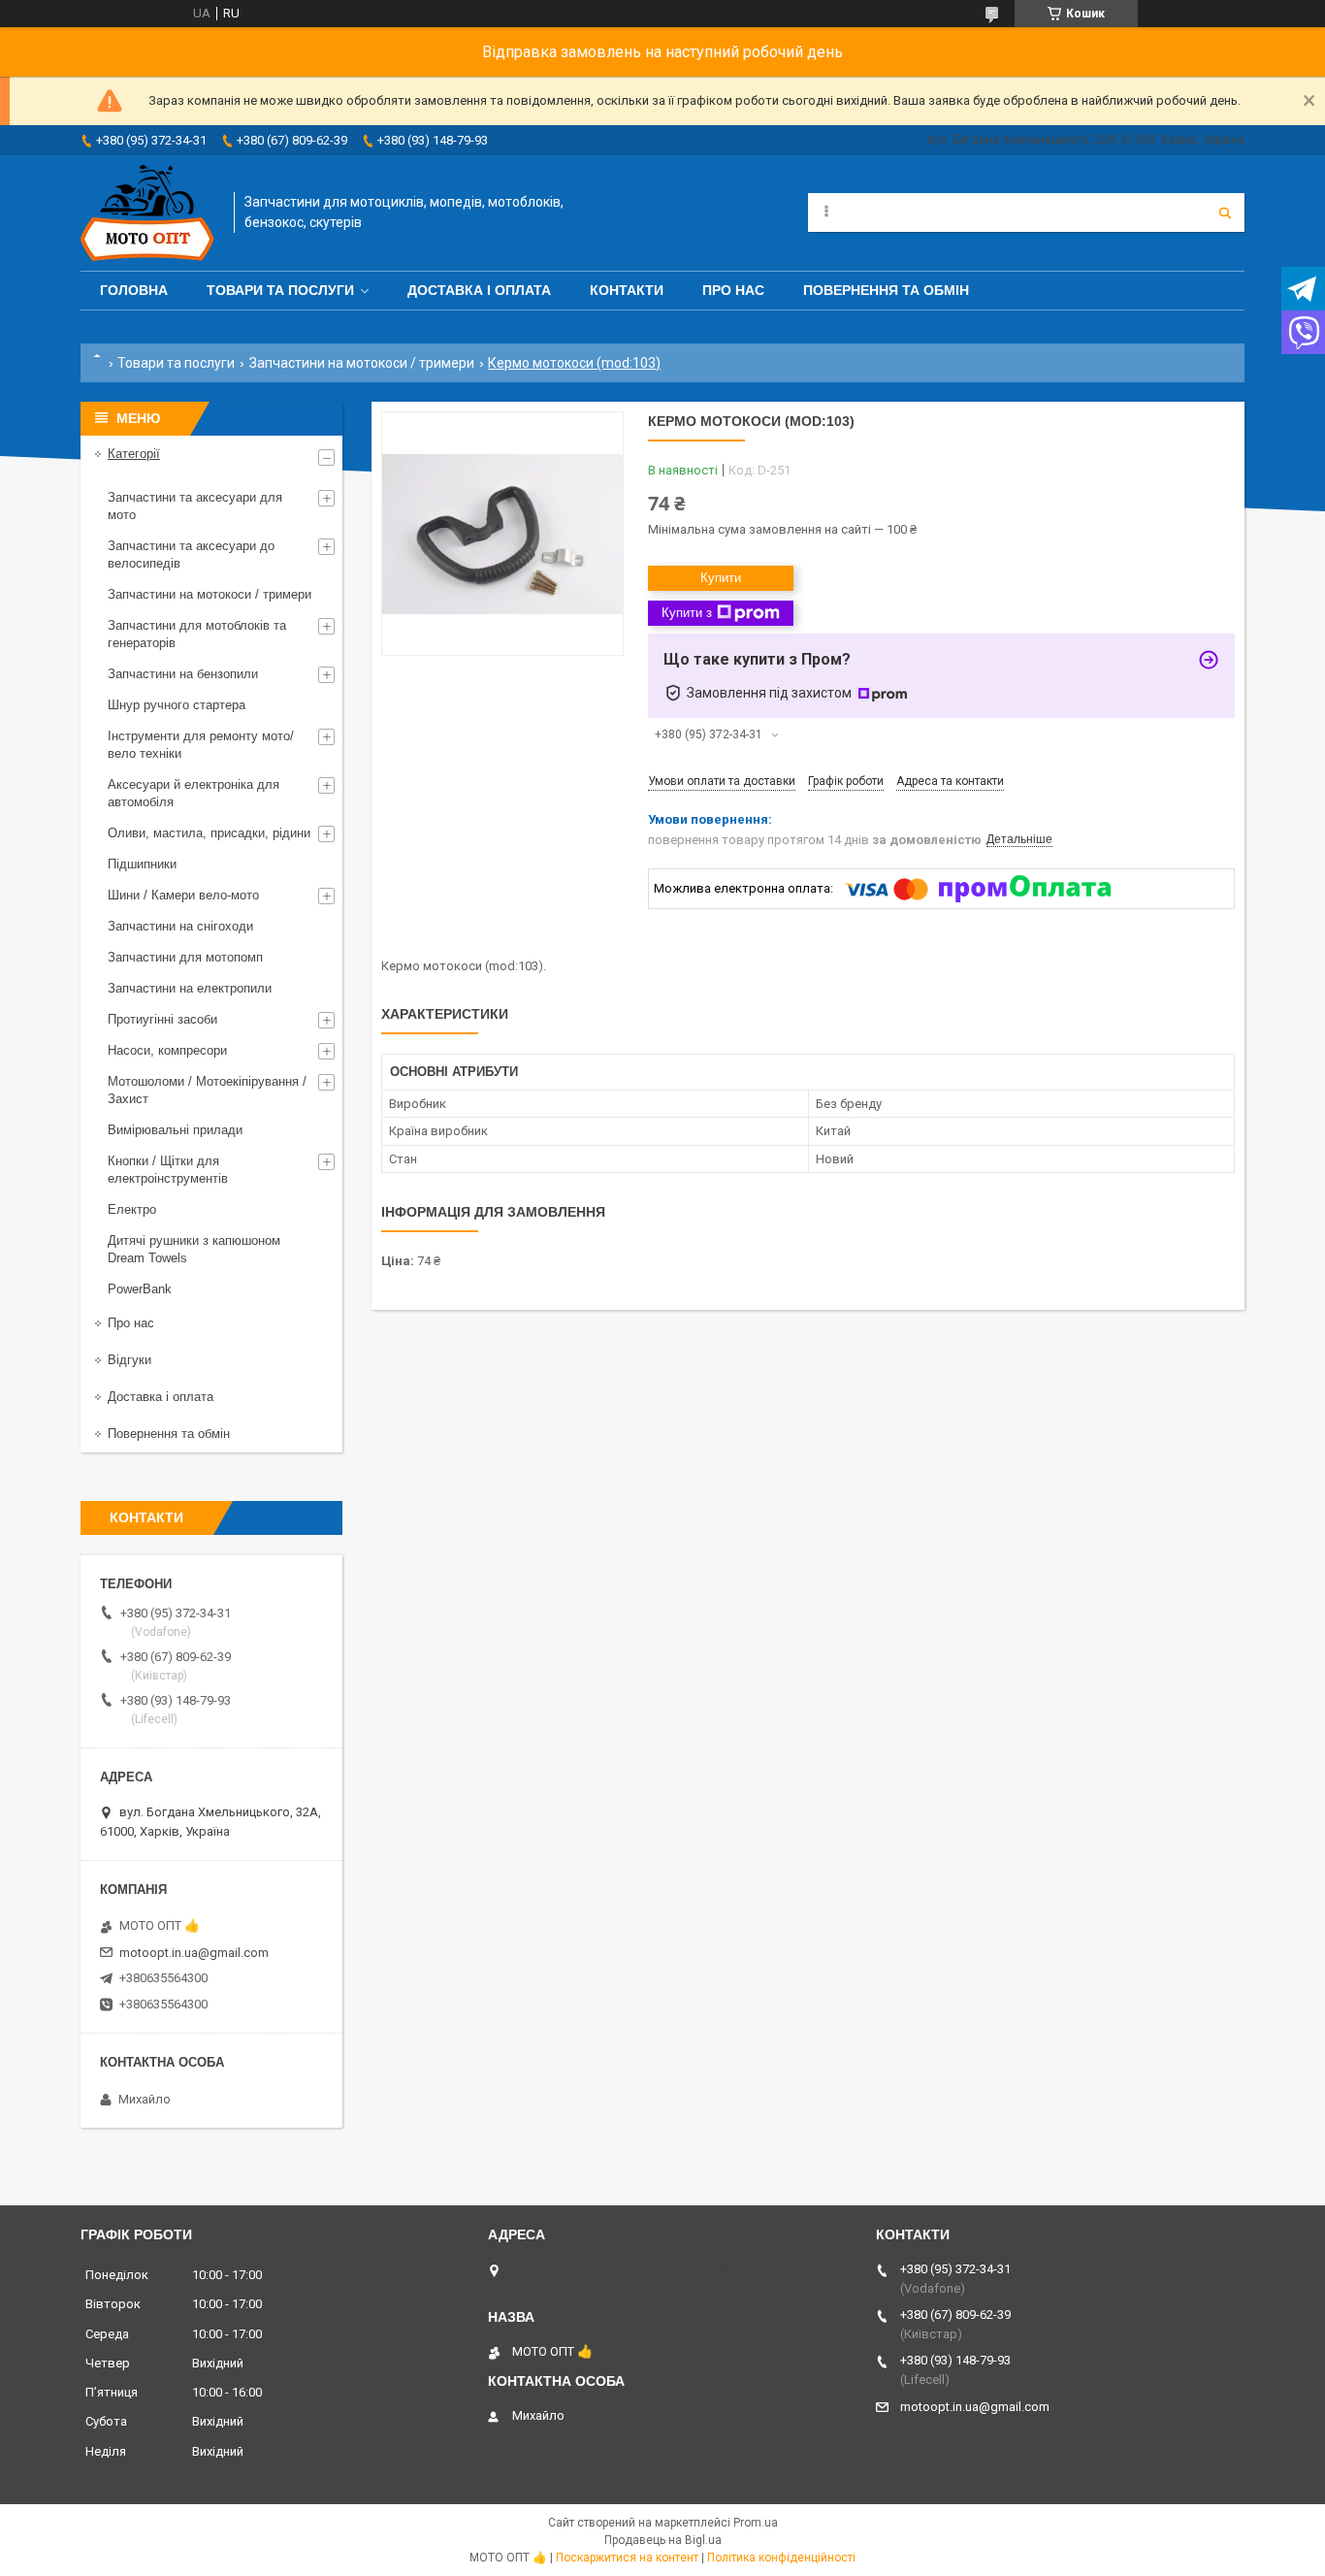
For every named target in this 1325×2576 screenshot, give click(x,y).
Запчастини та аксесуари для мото (195, 506)
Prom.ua (756, 2523)
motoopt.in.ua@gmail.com (194, 1953)
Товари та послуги (280, 290)
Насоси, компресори (167, 1050)
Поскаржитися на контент (627, 2558)
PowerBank (140, 1289)
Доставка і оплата (479, 290)
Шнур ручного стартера (177, 705)
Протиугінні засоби (162, 1019)
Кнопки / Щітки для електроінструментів (168, 1170)
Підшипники (142, 864)
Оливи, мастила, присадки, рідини (209, 833)
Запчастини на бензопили (183, 674)
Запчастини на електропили (190, 988)
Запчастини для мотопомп (185, 957)
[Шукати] (1225, 212)
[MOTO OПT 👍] (147, 213)
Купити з (687, 613)
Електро (132, 1209)
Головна (134, 290)
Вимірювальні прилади (175, 1130)
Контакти (627, 290)
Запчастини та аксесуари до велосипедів (191, 554)
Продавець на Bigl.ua (663, 2540)
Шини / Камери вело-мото (183, 895)
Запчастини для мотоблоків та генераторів (197, 634)
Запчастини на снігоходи (180, 926)
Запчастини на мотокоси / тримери (362, 363)
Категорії (134, 454)
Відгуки (129, 1360)
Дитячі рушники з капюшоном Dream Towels (194, 1249)
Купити (721, 578)
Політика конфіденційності (781, 2558)
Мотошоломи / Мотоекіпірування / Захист (207, 1090)
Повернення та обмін (886, 290)
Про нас (733, 290)
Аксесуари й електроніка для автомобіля (194, 793)
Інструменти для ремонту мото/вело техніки (201, 745)
